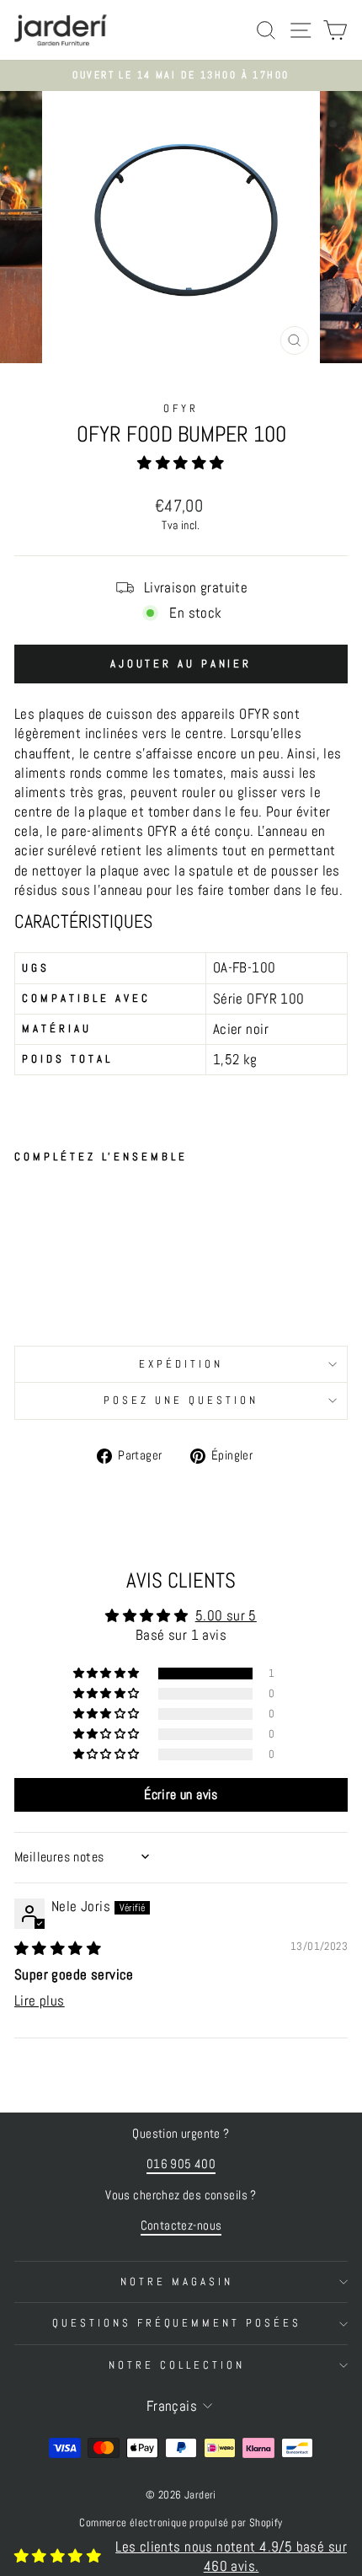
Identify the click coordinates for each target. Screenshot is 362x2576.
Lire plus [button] (40, 2001)
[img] (58, 1949)
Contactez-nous (181, 2225)
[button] (181, 463)
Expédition (181, 1364)
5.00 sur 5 (226, 1616)
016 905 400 (181, 2164)
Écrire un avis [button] (181, 1794)
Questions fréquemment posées (177, 2323)
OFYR (181, 408)
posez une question (181, 1400)
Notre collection (177, 2365)
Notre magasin (177, 2281)
